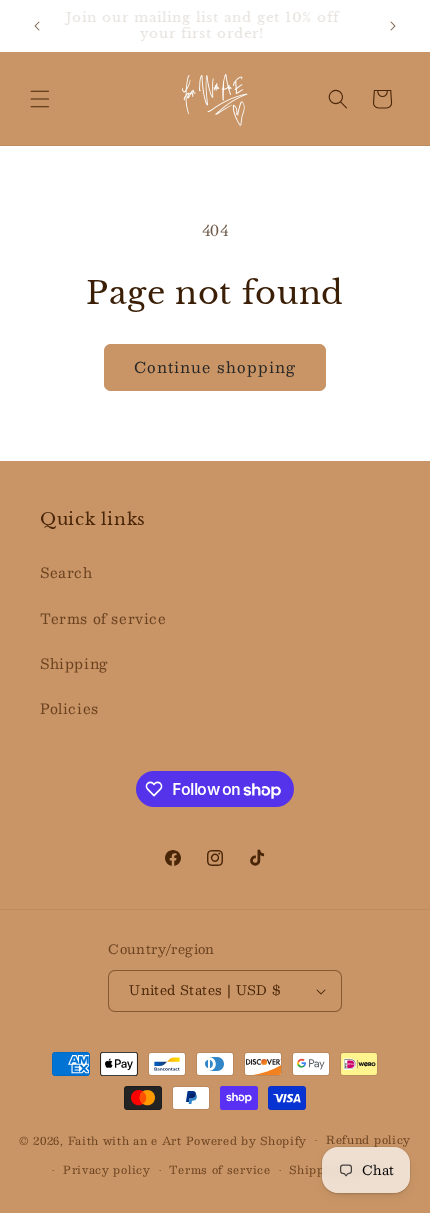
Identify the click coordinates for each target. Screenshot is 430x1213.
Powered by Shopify (247, 1140)
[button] (40, 99)
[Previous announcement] (37, 26)
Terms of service (103, 618)
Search (66, 572)
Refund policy (368, 1139)
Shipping (74, 663)
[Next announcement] (393, 26)
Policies (69, 708)
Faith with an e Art (127, 1140)
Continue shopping (215, 366)
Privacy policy (107, 1169)
